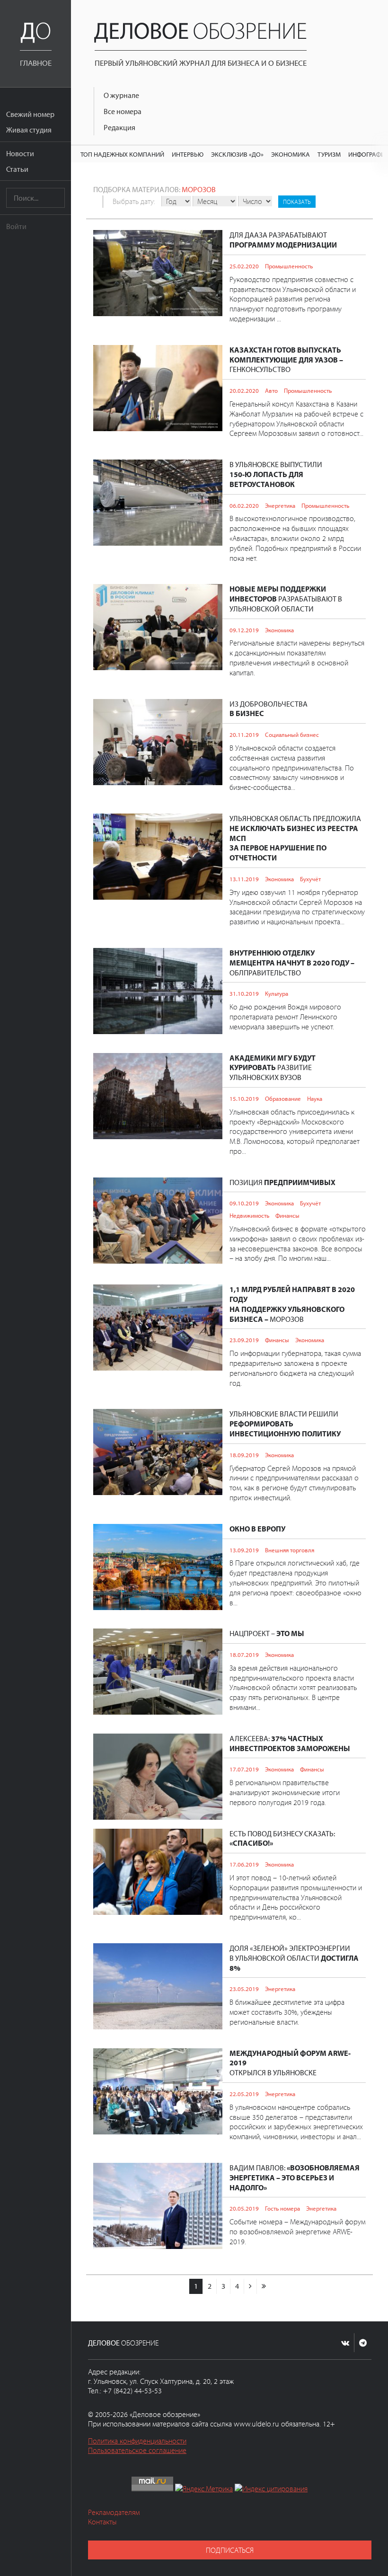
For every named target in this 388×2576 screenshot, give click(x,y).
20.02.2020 (244, 390)
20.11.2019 (244, 735)
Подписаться (230, 2550)
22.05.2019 (244, 2094)
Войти (16, 226)
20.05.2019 (244, 2208)
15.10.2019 (244, 1098)
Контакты (102, 2522)
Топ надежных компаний (122, 154)
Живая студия (29, 130)
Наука (315, 1098)
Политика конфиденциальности (137, 2441)
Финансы (287, 1215)
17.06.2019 (244, 1864)
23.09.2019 (244, 1340)
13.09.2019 (244, 1550)
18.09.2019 (244, 1455)
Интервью (188, 154)
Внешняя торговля (290, 1550)
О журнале (121, 95)
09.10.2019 (244, 1203)
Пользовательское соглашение (137, 2450)
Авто (271, 390)
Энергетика (280, 505)
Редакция (119, 127)
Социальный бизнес (292, 735)
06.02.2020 (244, 505)
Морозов (199, 189)
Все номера (123, 111)
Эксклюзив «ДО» (237, 154)
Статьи (17, 169)
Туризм (329, 154)
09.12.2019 (244, 630)
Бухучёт (310, 879)
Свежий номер (30, 114)
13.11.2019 (244, 879)
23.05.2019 (244, 1989)
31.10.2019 (244, 993)
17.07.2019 (244, 1769)
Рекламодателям (114, 2512)
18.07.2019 (244, 1655)
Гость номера (282, 2208)
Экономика (291, 154)
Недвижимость (249, 1215)
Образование (283, 1098)
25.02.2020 (244, 266)
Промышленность (289, 266)
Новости (20, 153)
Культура (277, 993)
